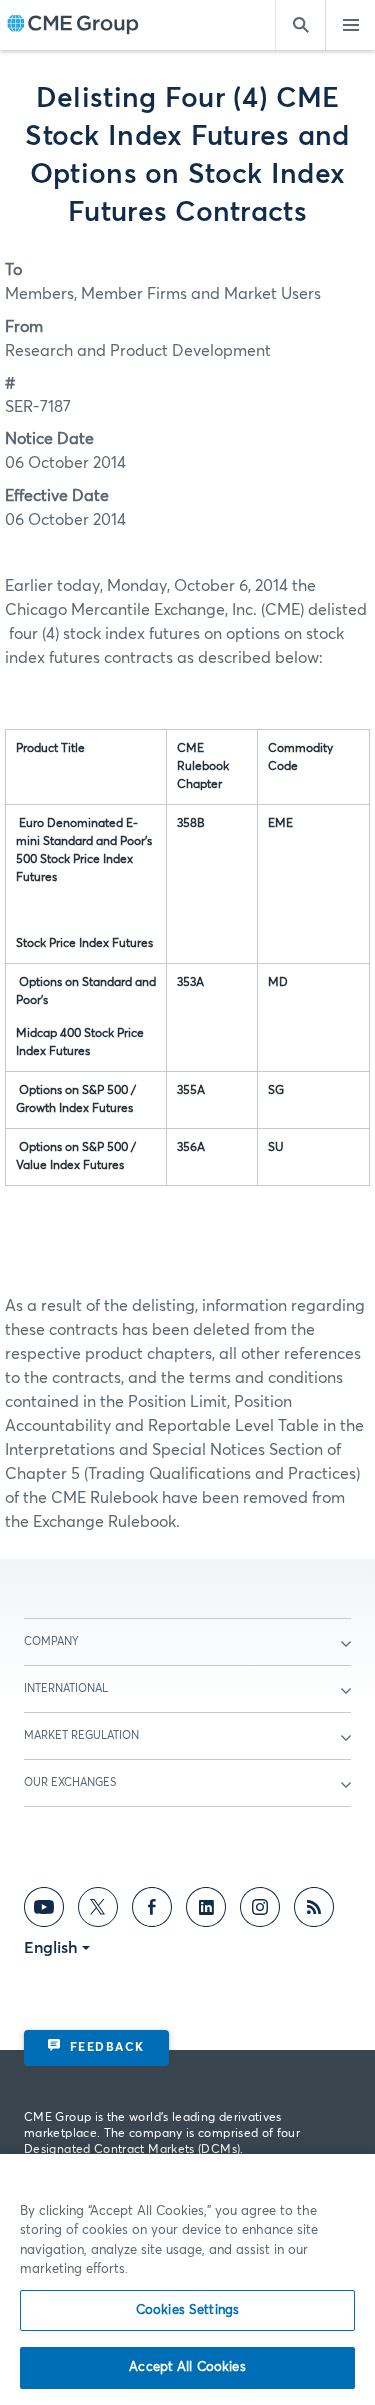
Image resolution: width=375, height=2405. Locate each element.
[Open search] (300, 25)
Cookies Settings (187, 2310)
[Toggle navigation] (350, 25)
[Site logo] (73, 25)
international (66, 1688)
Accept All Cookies (187, 2367)
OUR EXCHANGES (70, 1782)
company (51, 1641)
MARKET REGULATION (81, 1735)
